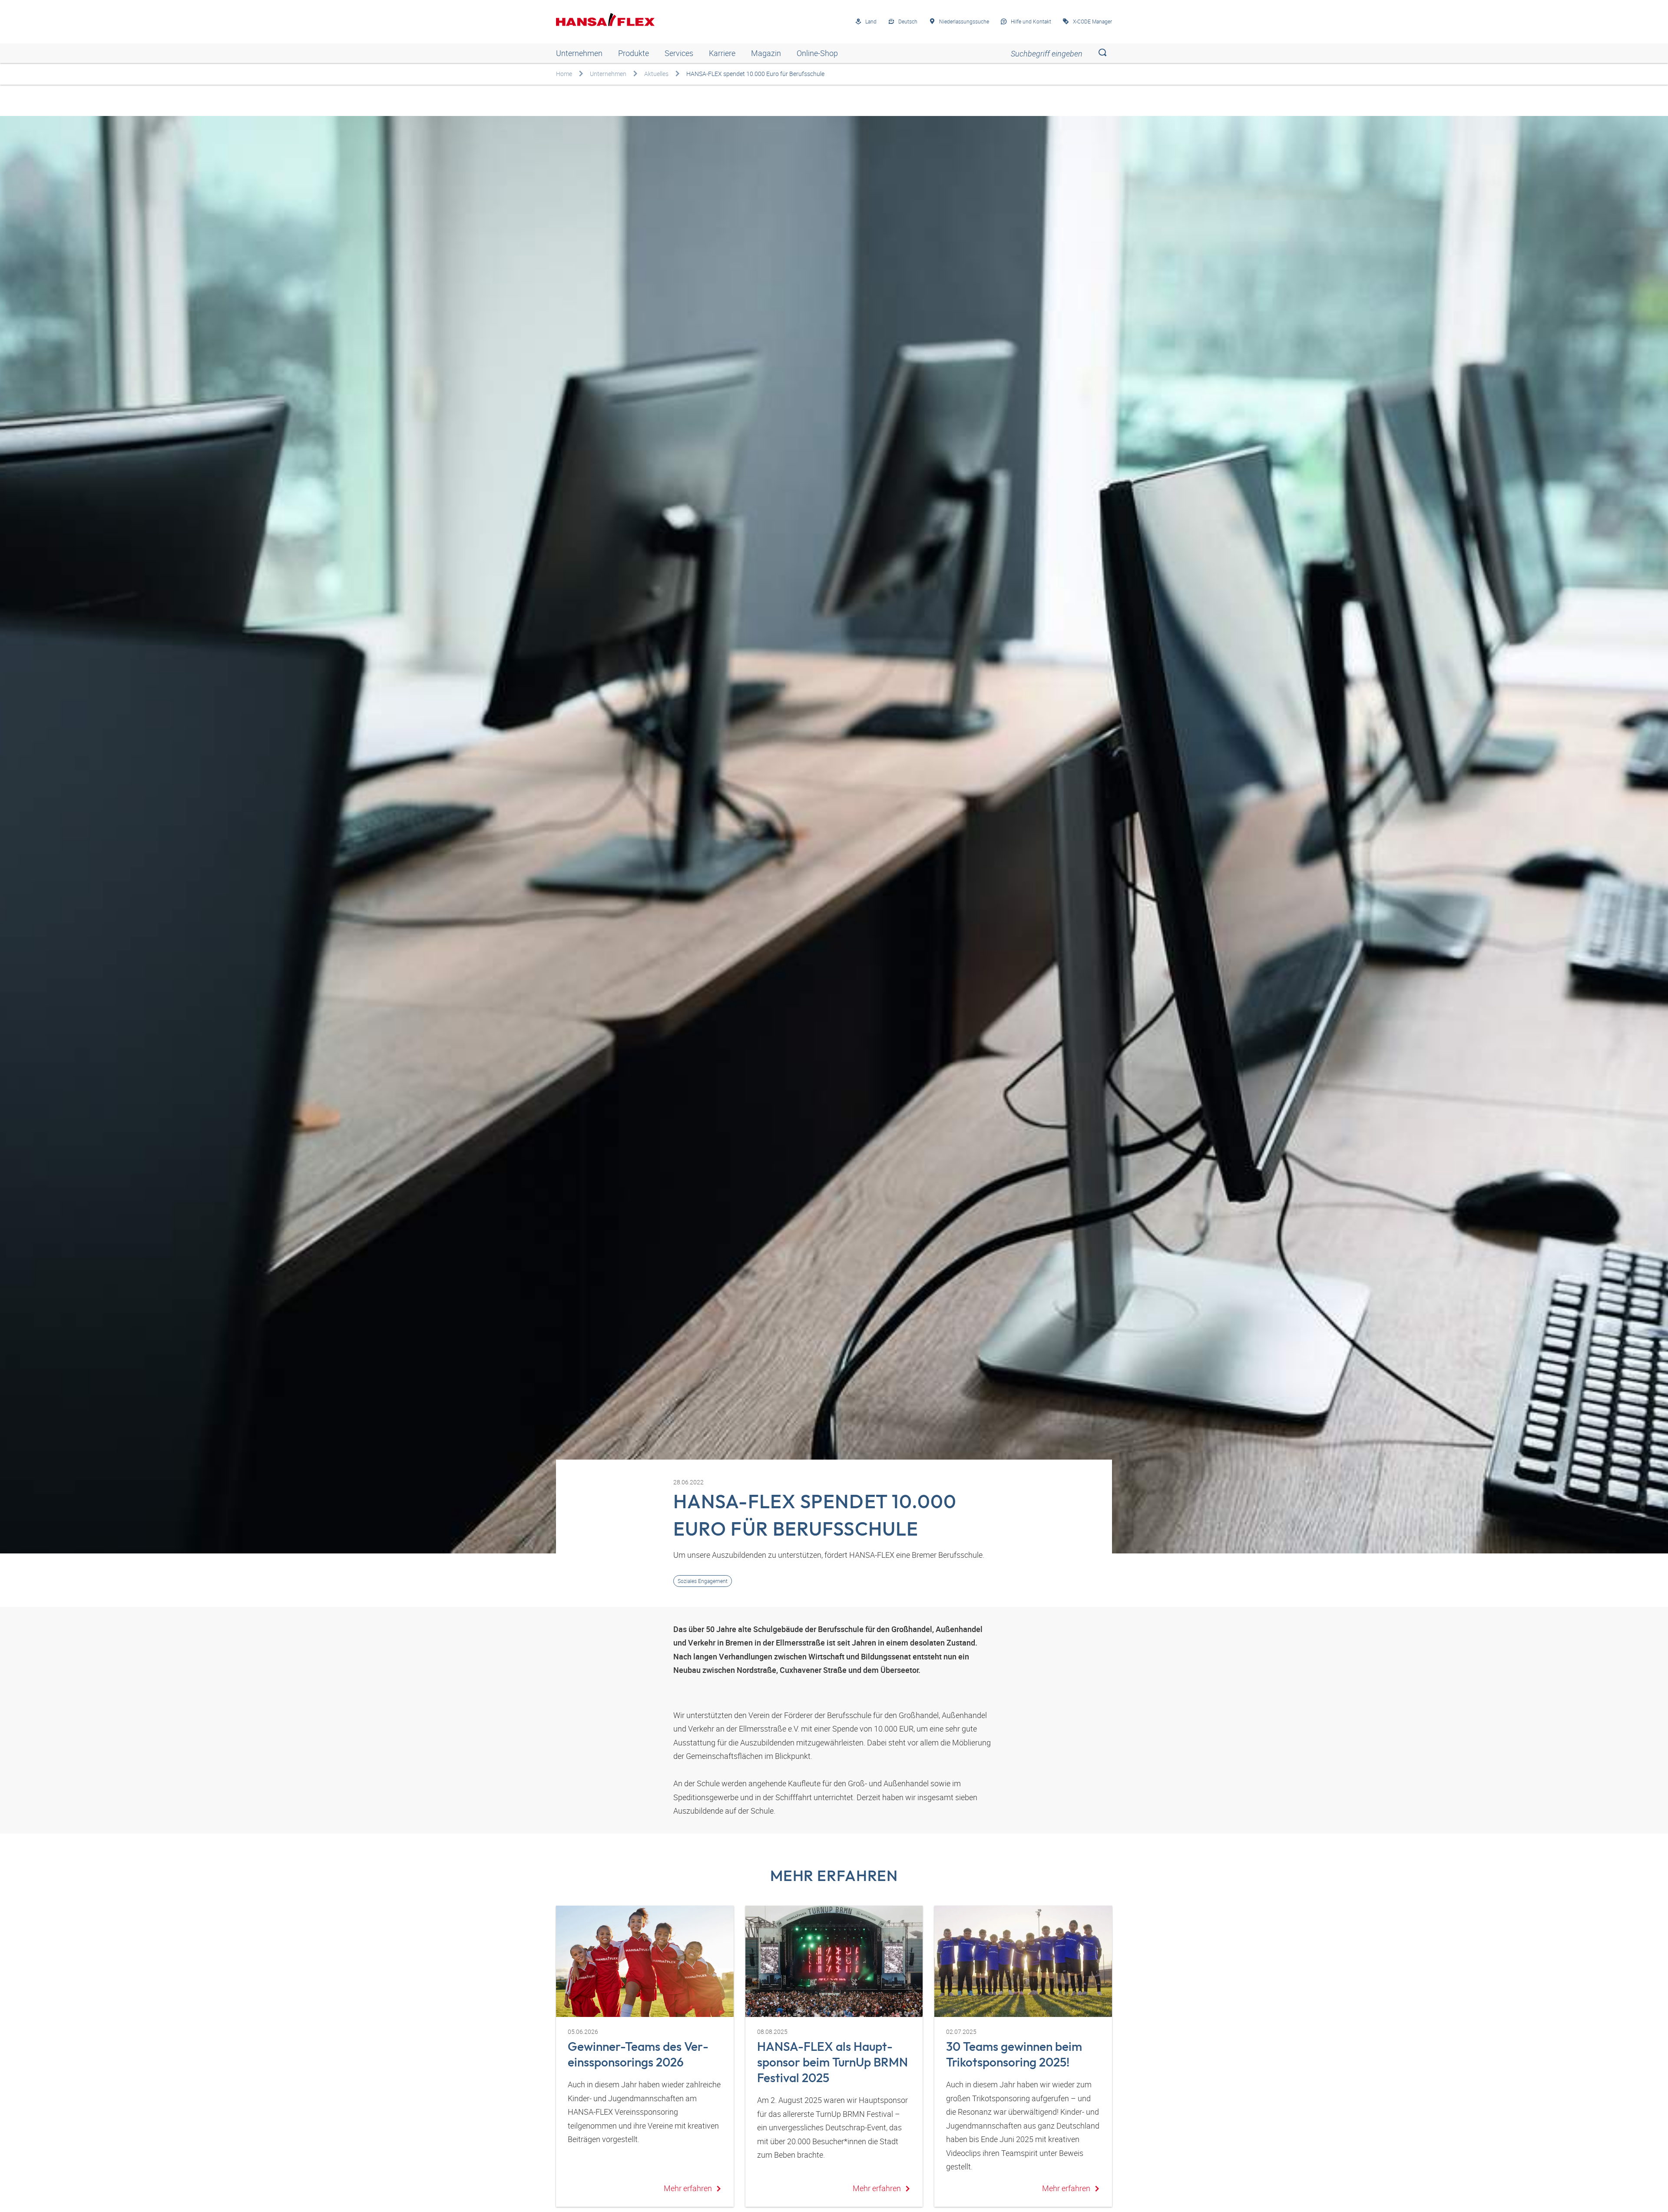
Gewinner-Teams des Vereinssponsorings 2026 (638, 2054)
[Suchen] (1102, 53)
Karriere (722, 53)
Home (564, 74)
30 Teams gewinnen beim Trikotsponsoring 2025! (1014, 2054)
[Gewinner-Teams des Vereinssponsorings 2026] (645, 1961)
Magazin (766, 53)
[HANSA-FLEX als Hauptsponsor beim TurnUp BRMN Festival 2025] (834, 1961)
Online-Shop (817, 53)
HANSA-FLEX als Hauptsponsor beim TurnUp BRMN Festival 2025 (832, 2062)
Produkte (634, 53)
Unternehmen (579, 53)
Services (679, 53)
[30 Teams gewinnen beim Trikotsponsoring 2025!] (1023, 1961)
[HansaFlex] (605, 20)
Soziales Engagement (703, 1581)
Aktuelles (656, 74)
